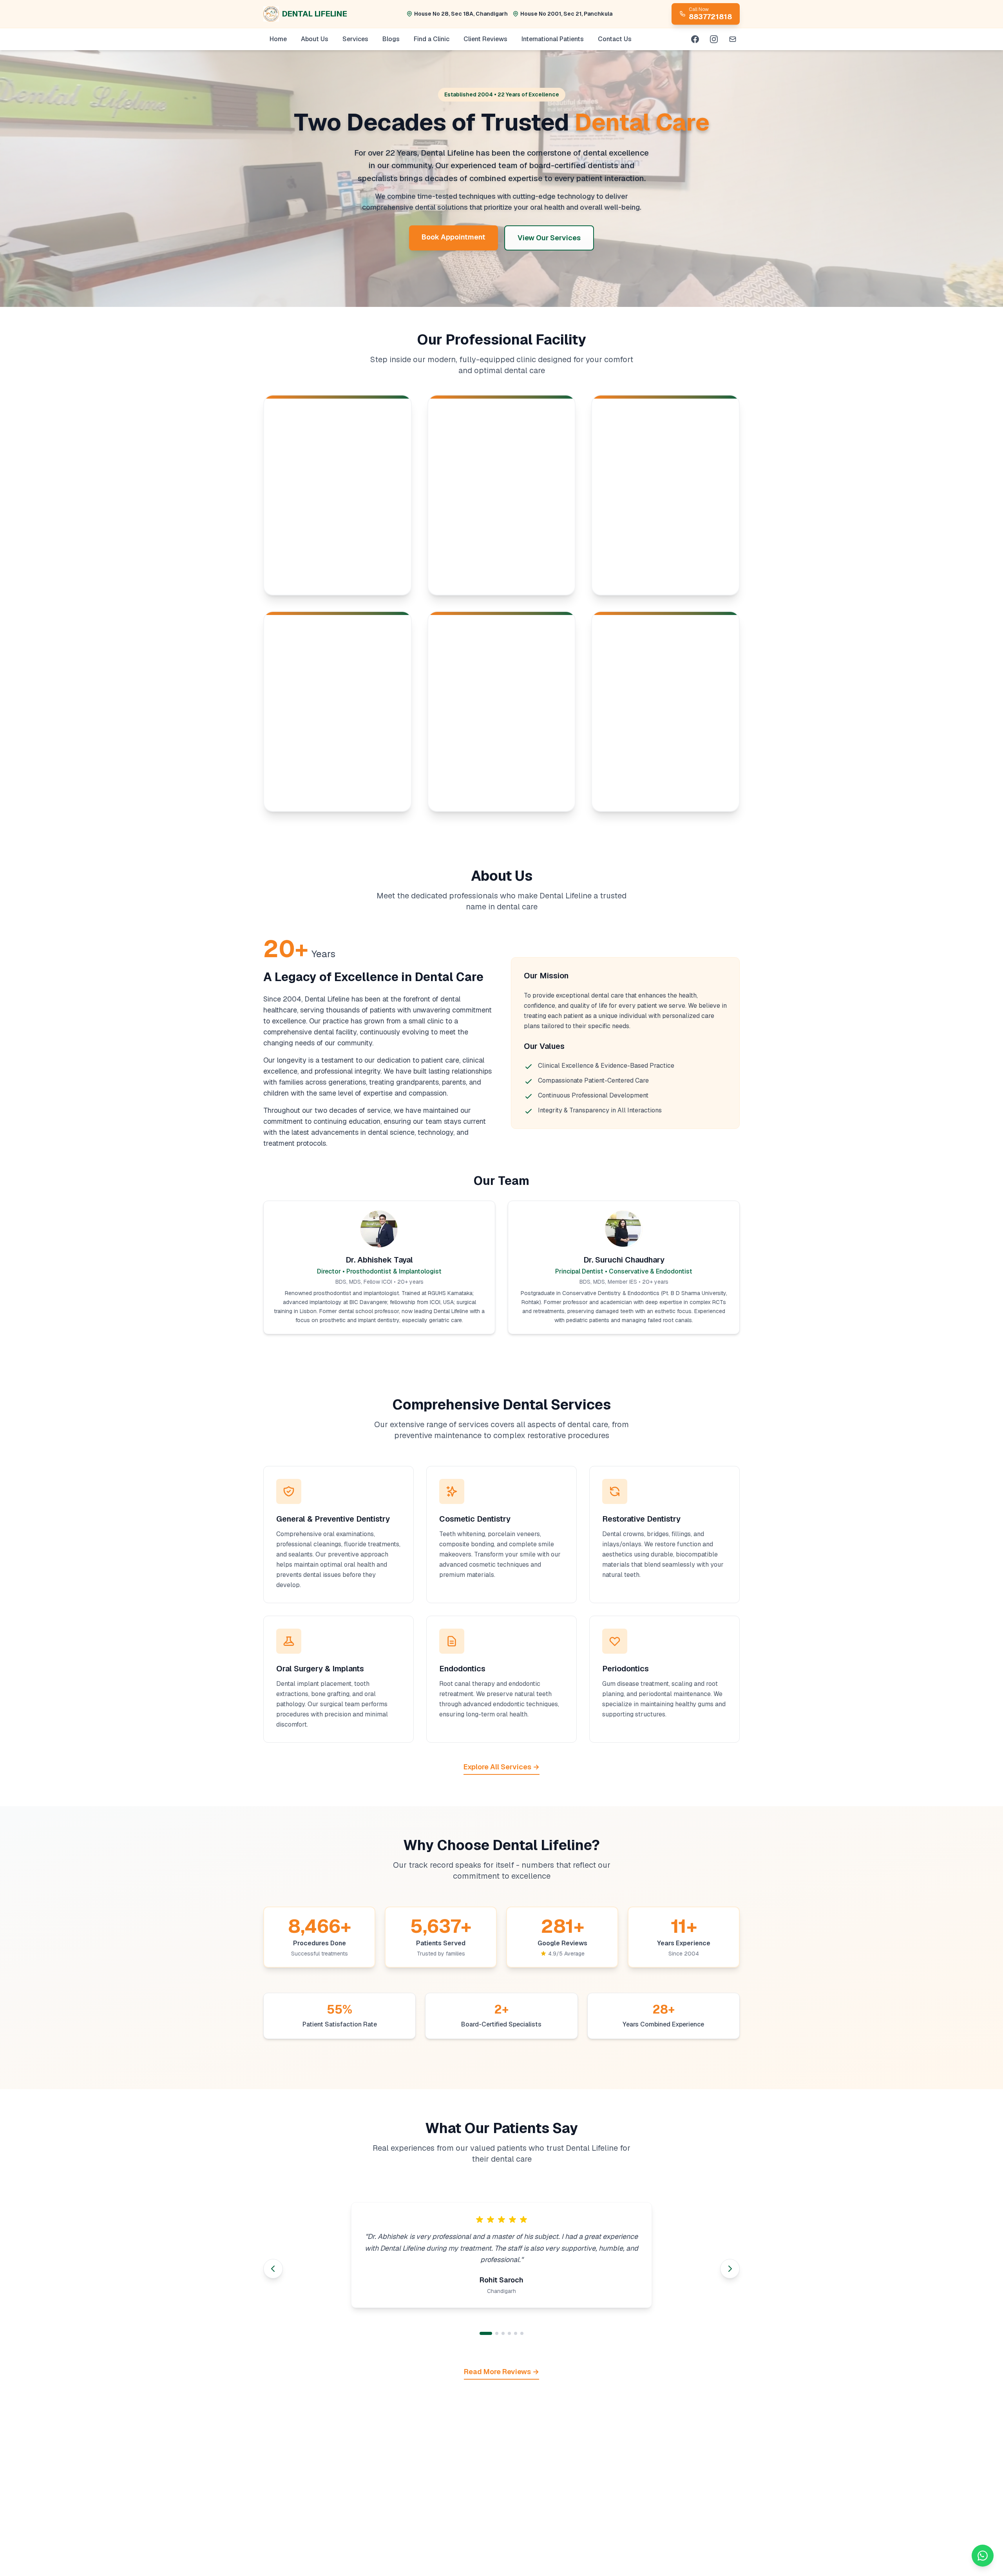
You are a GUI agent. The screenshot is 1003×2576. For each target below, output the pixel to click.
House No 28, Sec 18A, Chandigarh (461, 14)
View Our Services (549, 238)
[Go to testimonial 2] (487, 2333)
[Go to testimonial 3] (498, 2333)
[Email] (733, 39)
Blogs (391, 39)
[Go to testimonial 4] (509, 2333)
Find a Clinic (432, 39)
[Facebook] (695, 39)
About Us (315, 39)
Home (278, 39)
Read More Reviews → (501, 2372)
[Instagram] (714, 39)
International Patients (553, 39)
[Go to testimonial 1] (481, 2333)
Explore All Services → (501, 1767)
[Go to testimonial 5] (516, 2333)
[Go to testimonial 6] (522, 2333)
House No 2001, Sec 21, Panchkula (566, 14)
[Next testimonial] (730, 2269)
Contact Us (615, 39)
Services (355, 39)
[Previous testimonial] (273, 2269)
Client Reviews (485, 39)
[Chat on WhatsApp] (983, 2556)
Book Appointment (454, 237)
